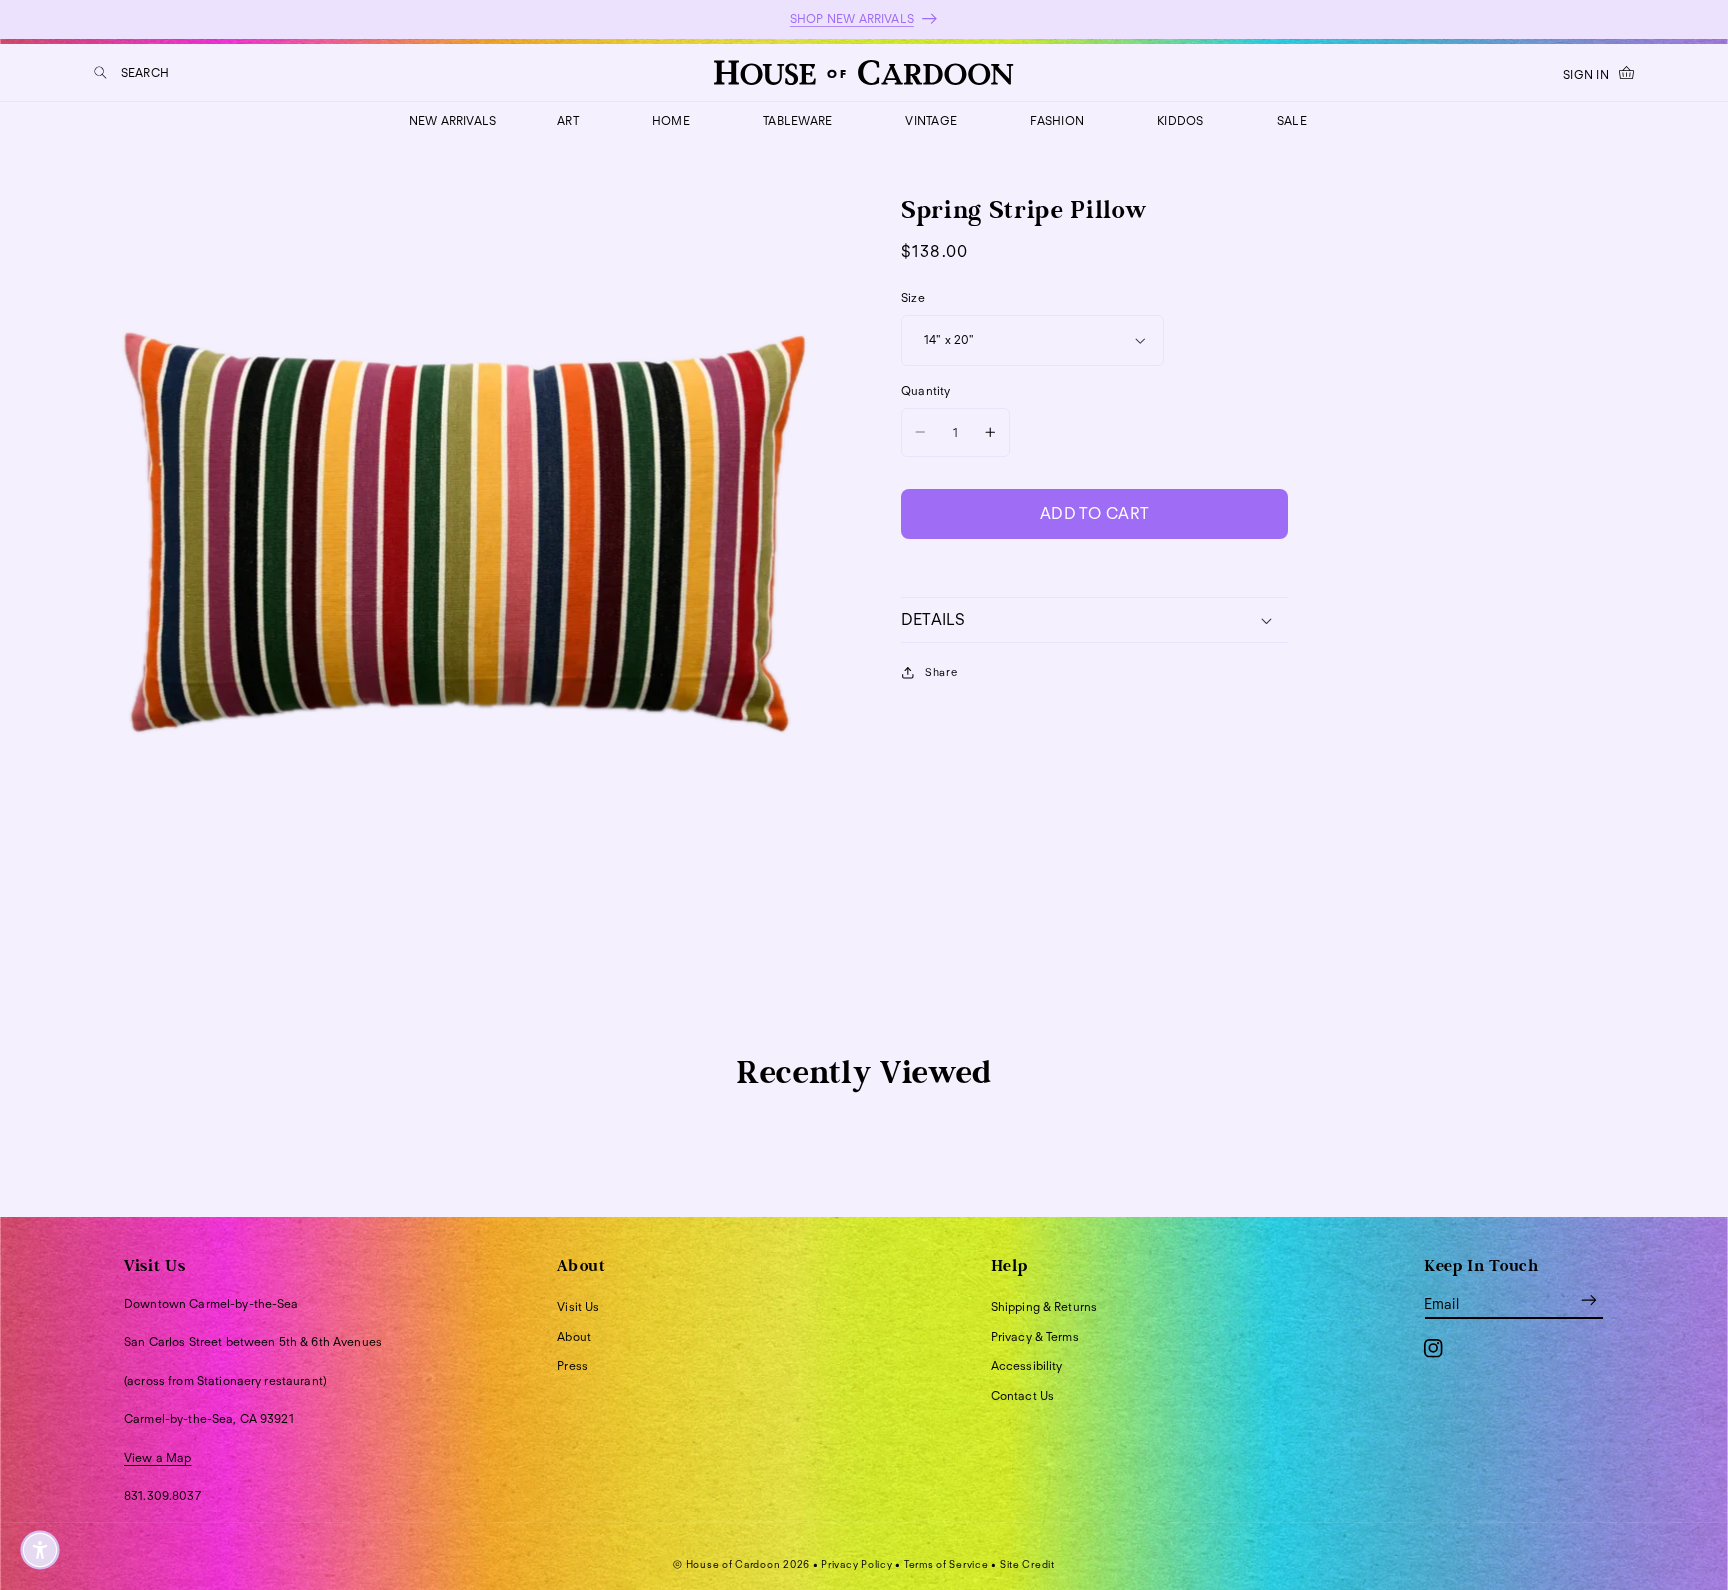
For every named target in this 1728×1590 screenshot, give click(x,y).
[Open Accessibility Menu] (40, 1550)
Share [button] (941, 672)
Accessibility (1027, 1365)
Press (572, 1365)
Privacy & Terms (1035, 1336)
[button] (131, 72)
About (574, 1336)
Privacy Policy (856, 1564)
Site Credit (1027, 1564)
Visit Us (578, 1306)
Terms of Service (946, 1564)
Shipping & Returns (1044, 1306)
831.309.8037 (162, 1495)
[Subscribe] (1589, 1300)
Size (913, 297)
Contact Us (1022, 1395)
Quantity (925, 390)
